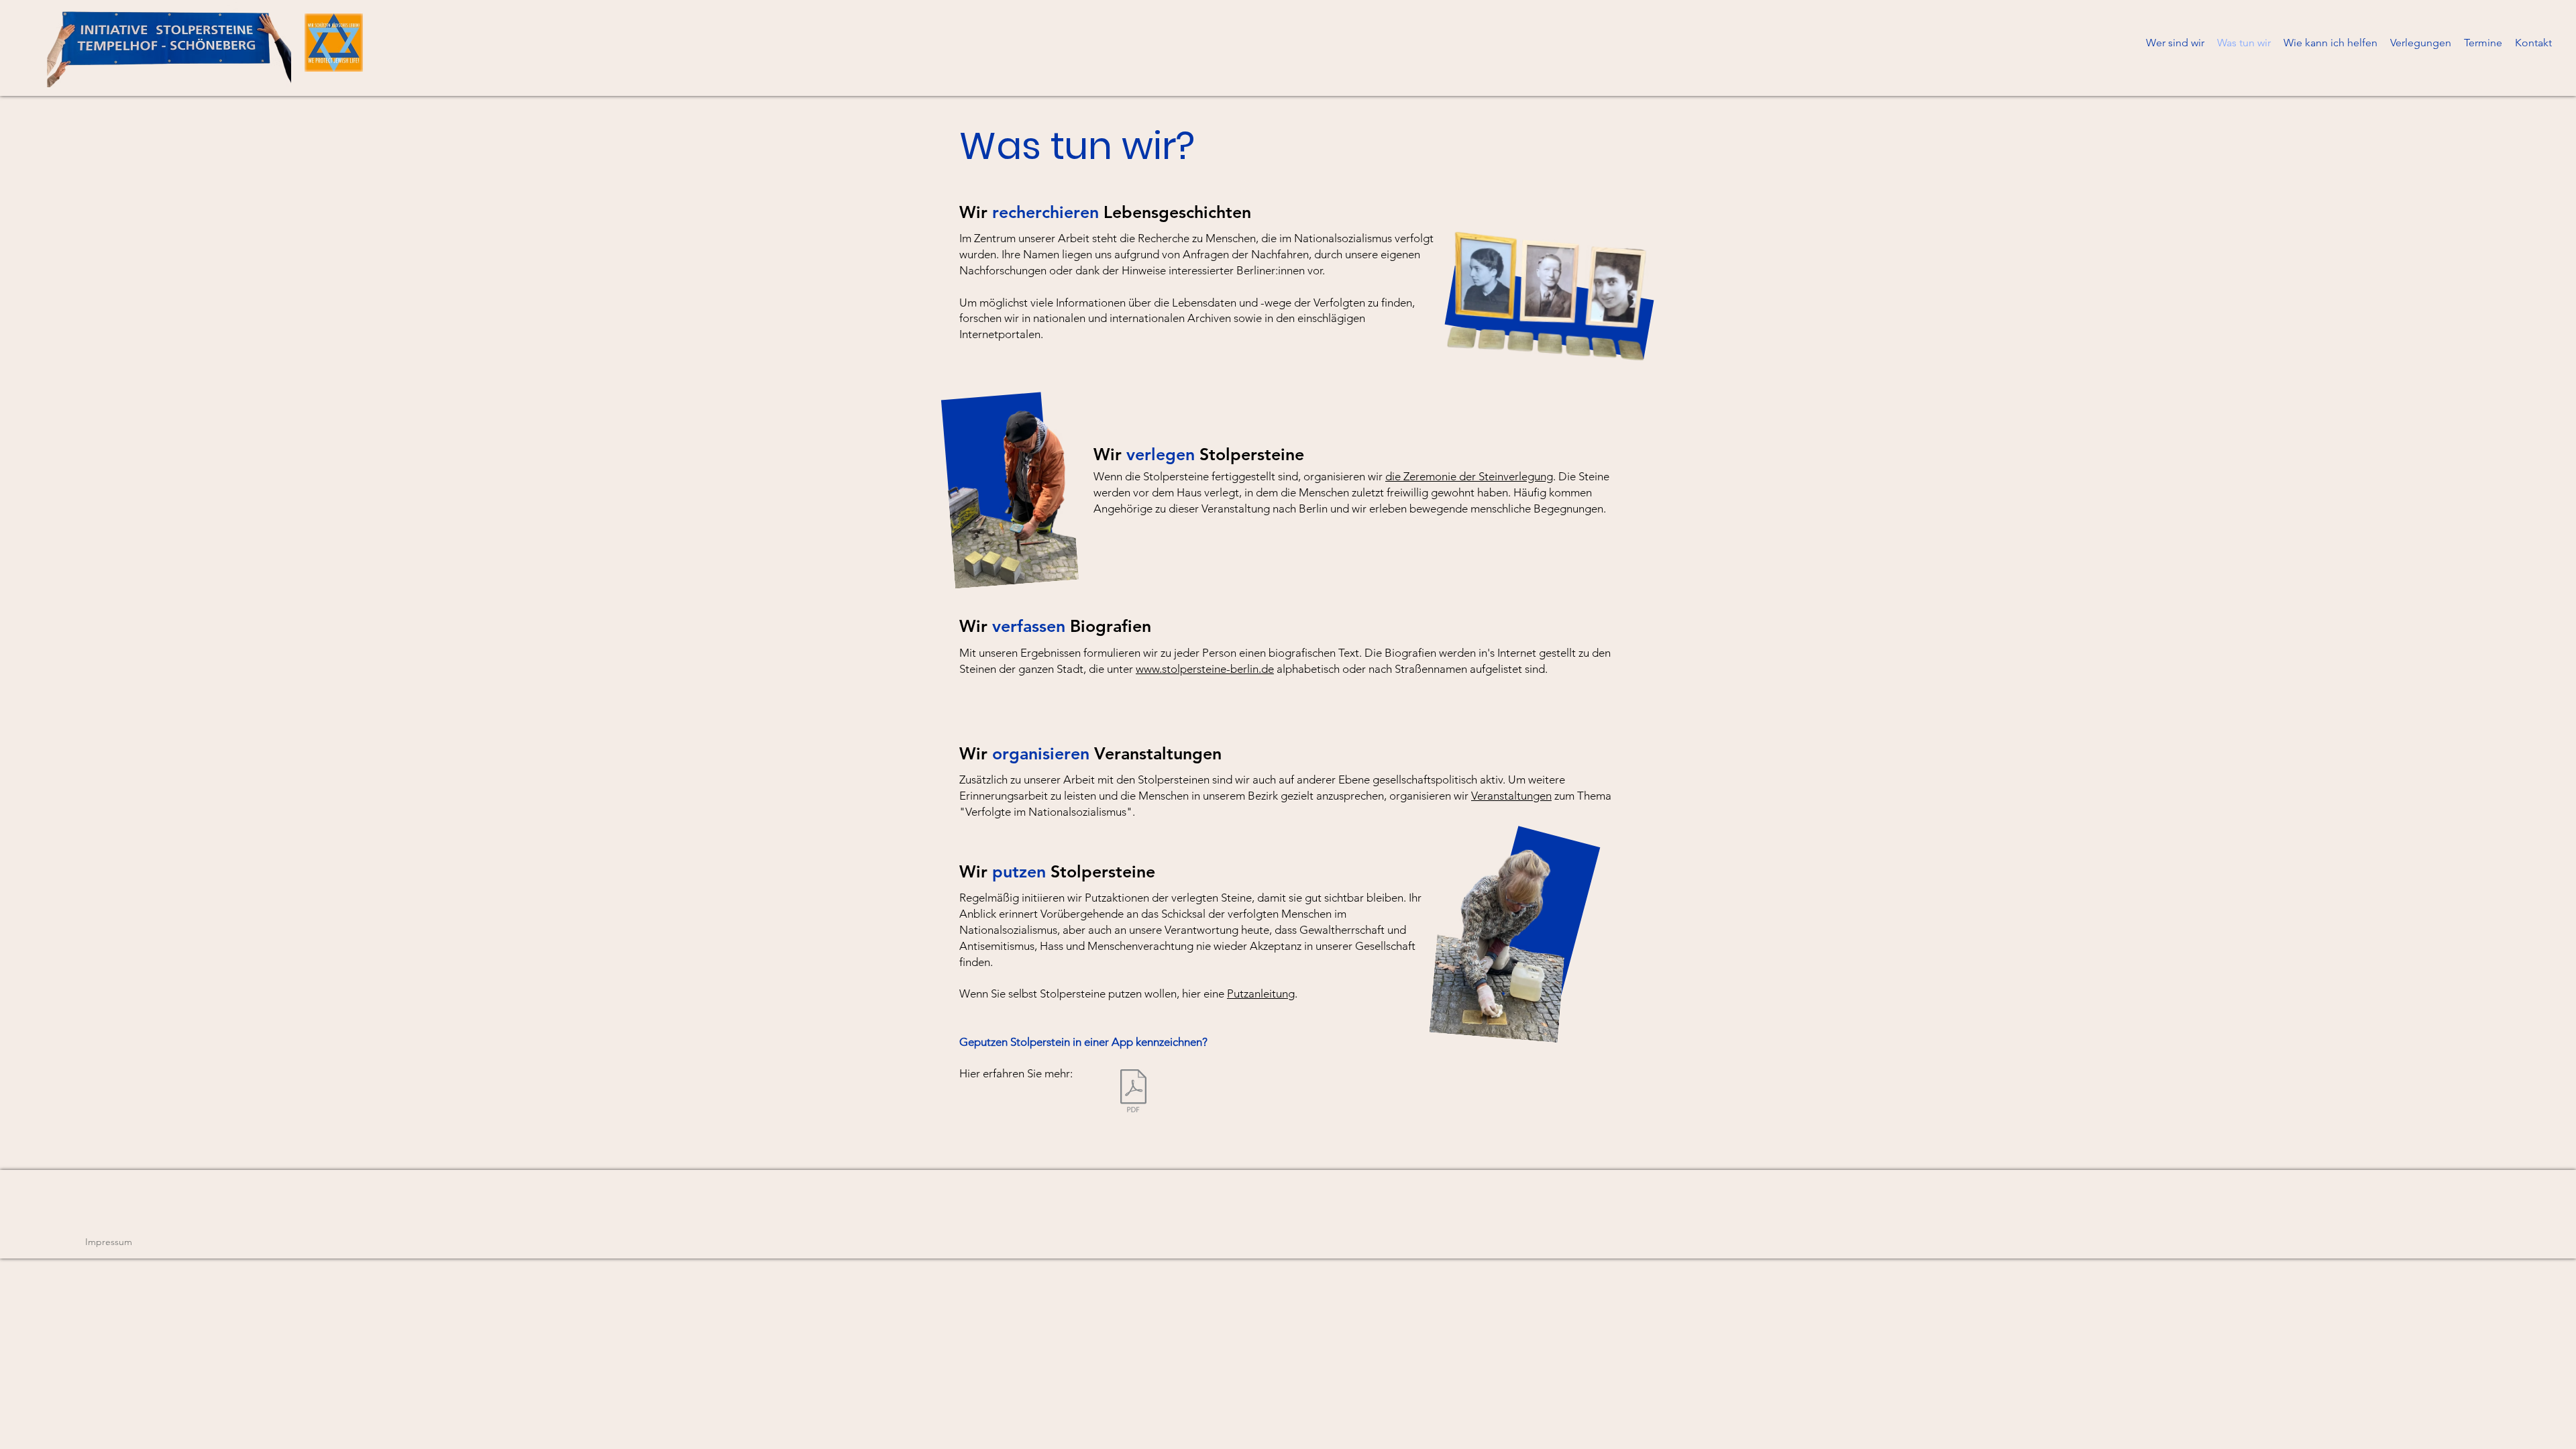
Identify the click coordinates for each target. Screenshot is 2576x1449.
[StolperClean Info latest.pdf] (1133, 1092)
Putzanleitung (1261, 994)
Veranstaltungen (1511, 796)
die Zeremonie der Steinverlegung (1469, 476)
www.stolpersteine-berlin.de (1205, 669)
